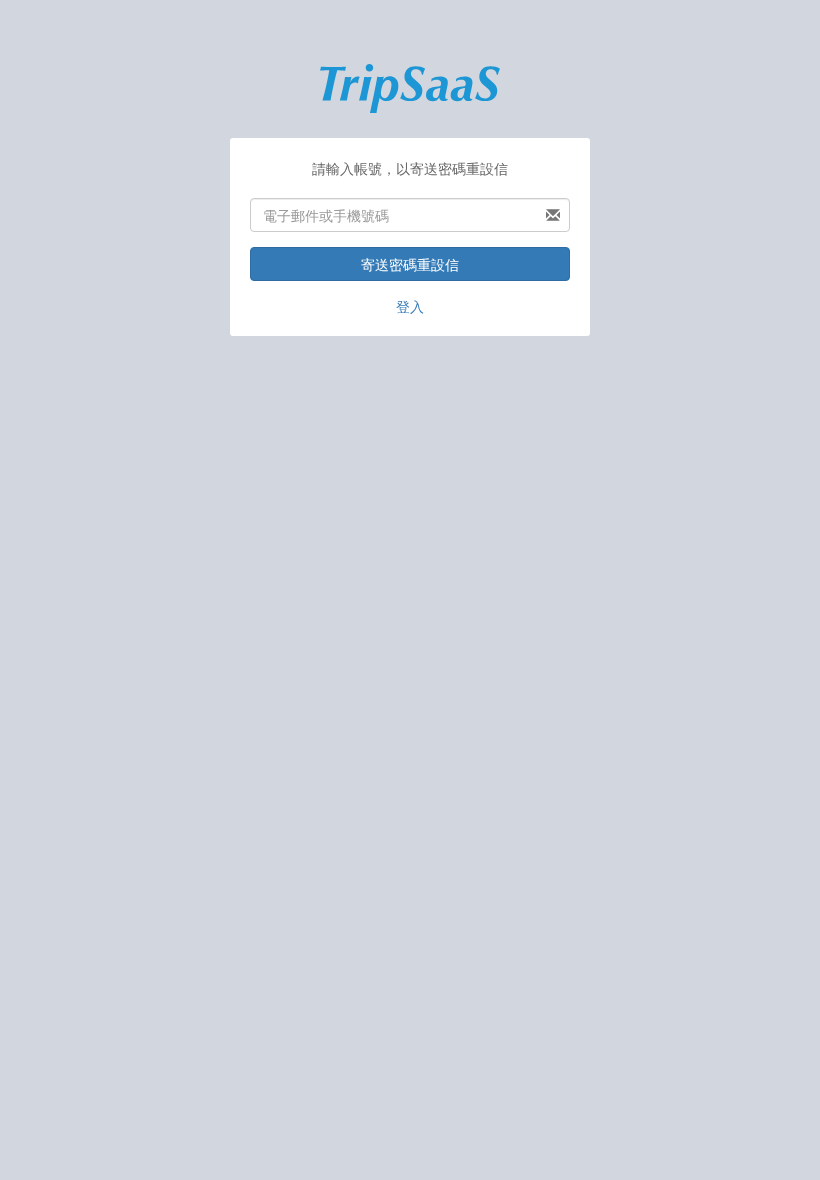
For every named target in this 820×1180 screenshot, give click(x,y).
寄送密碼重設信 (410, 264)
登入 (410, 306)
